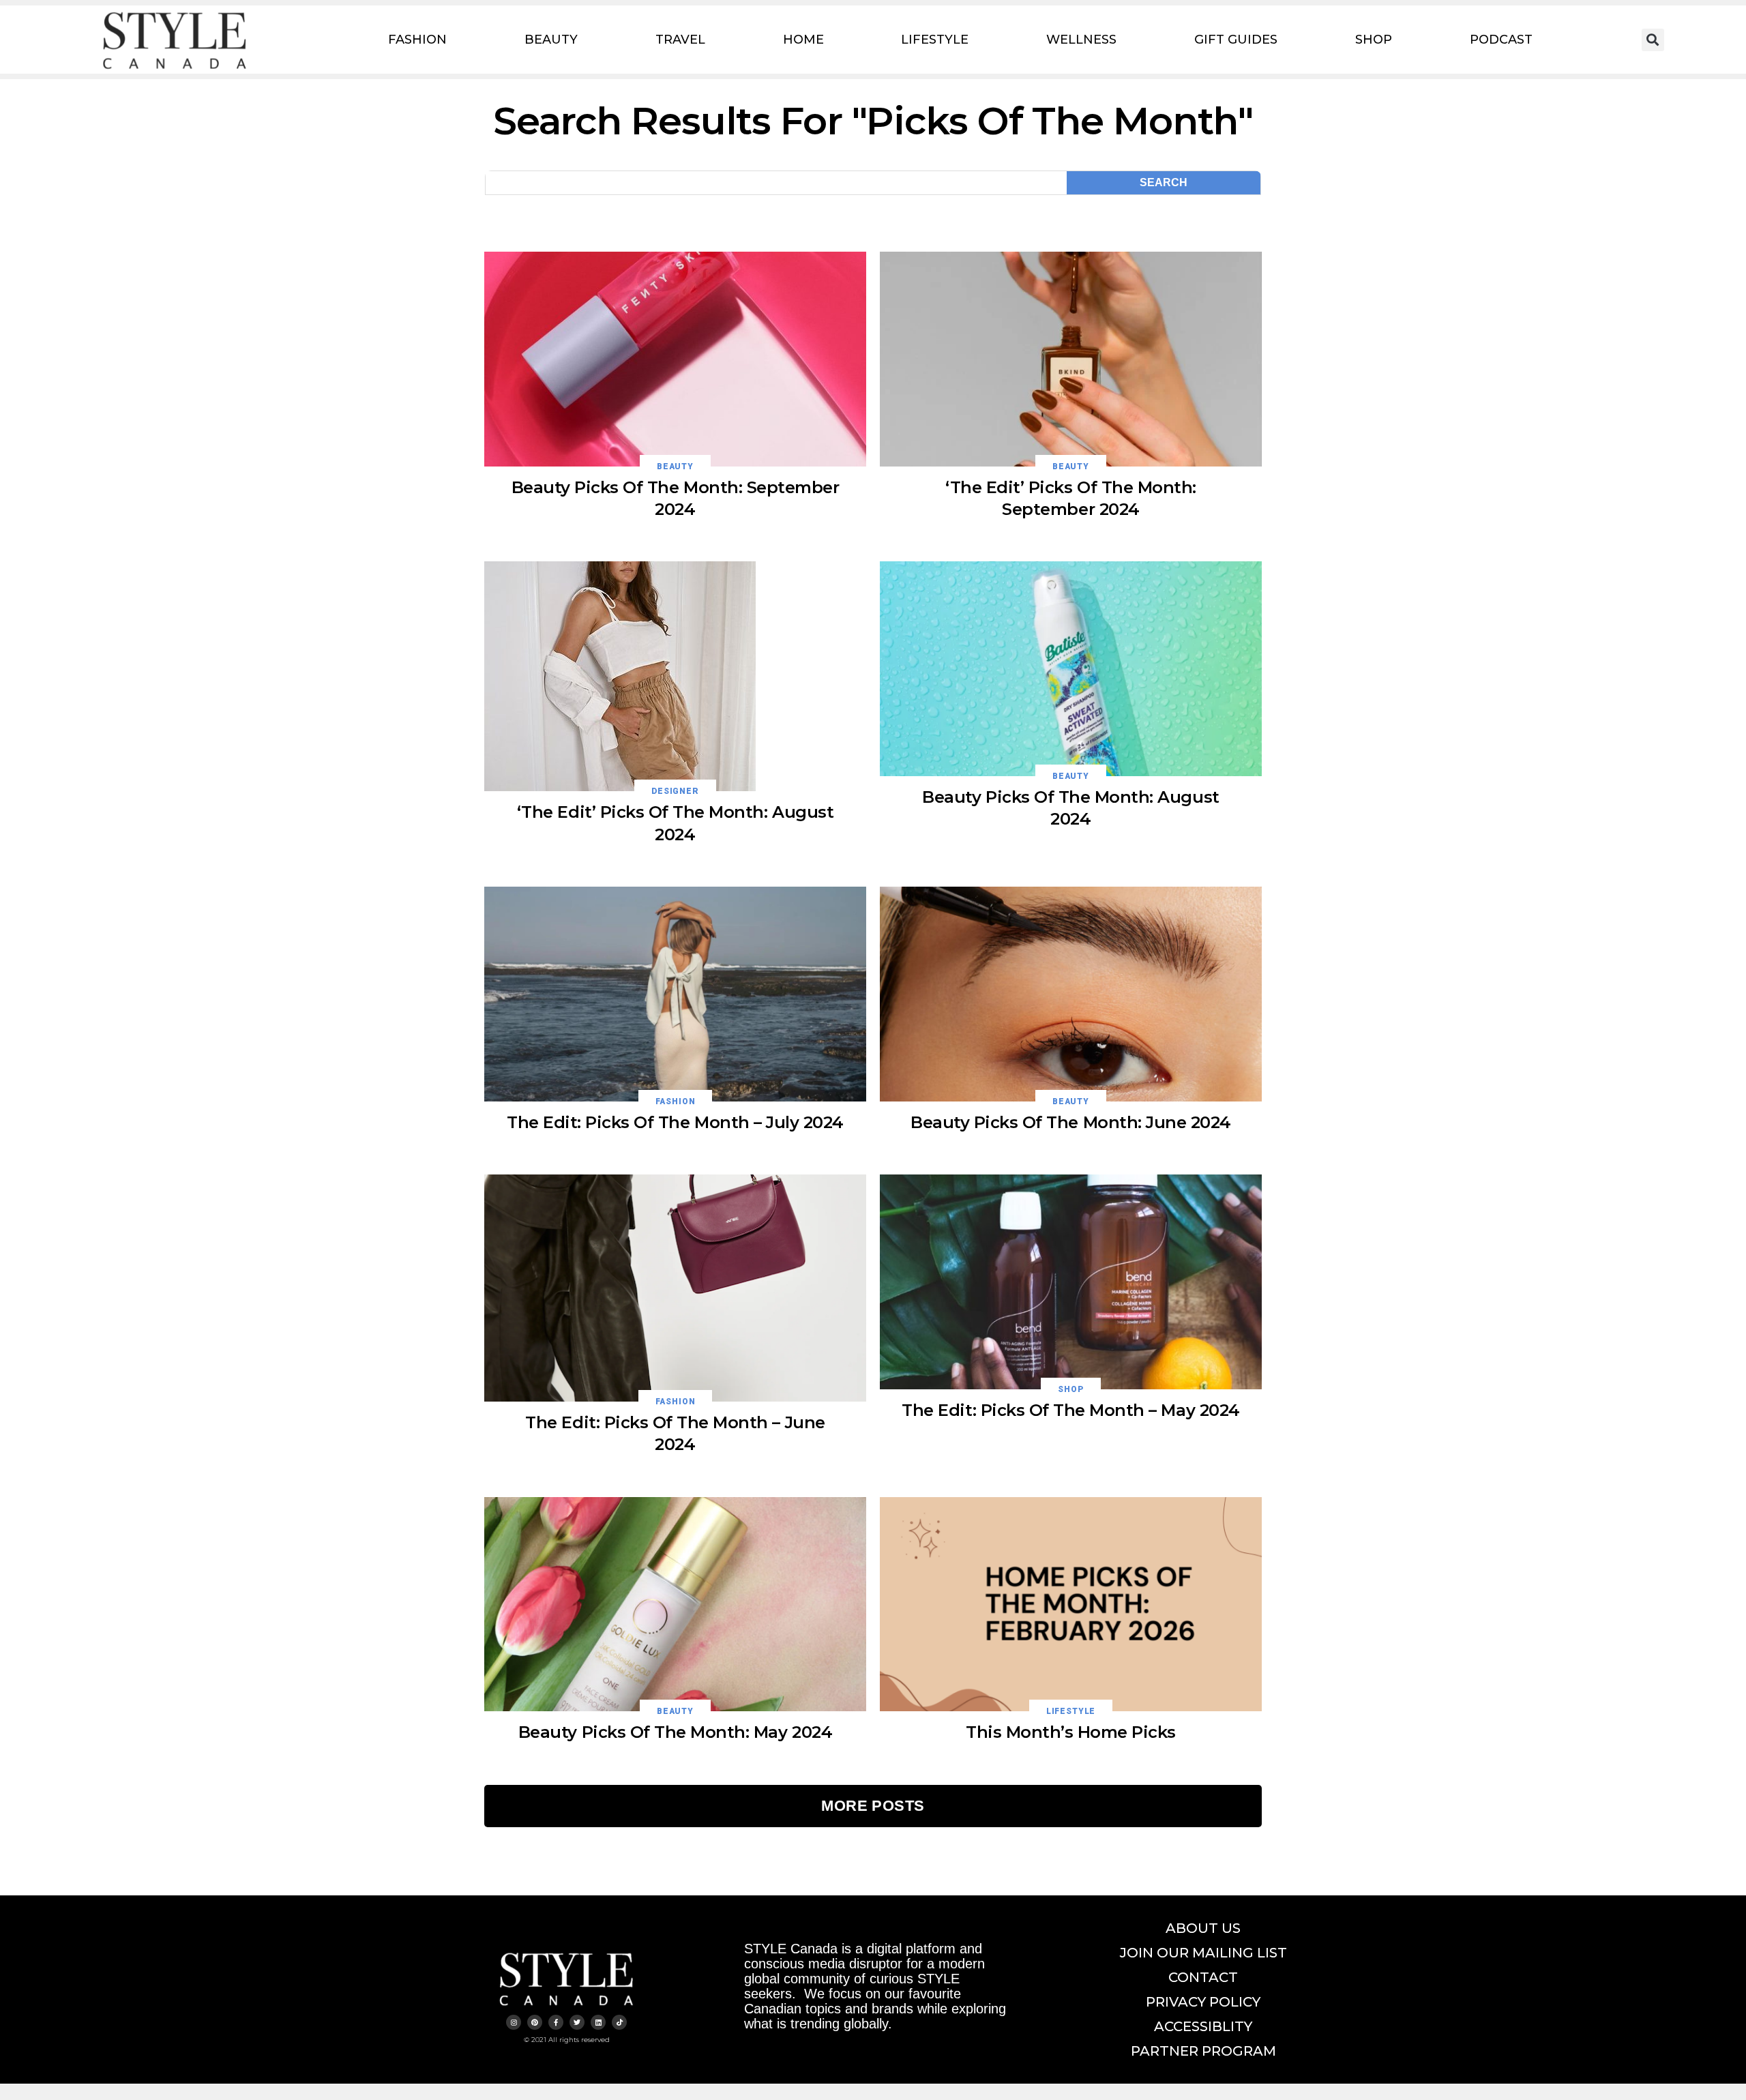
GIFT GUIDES (1236, 40)
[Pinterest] (535, 2022)
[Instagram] (514, 2022)
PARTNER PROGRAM (1203, 2051)
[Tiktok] (619, 2022)
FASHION (417, 40)
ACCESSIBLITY (1203, 2026)
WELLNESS (1081, 40)
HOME (803, 40)
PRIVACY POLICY (1203, 2002)
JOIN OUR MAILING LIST (1203, 1953)
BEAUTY (551, 40)
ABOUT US (1203, 1928)
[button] (1653, 40)
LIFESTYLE (935, 40)
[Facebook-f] (556, 2022)
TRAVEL (680, 40)
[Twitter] (577, 2022)
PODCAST (1501, 40)
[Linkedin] (598, 2022)
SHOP (1374, 40)
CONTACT (1203, 1977)
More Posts (873, 1806)
